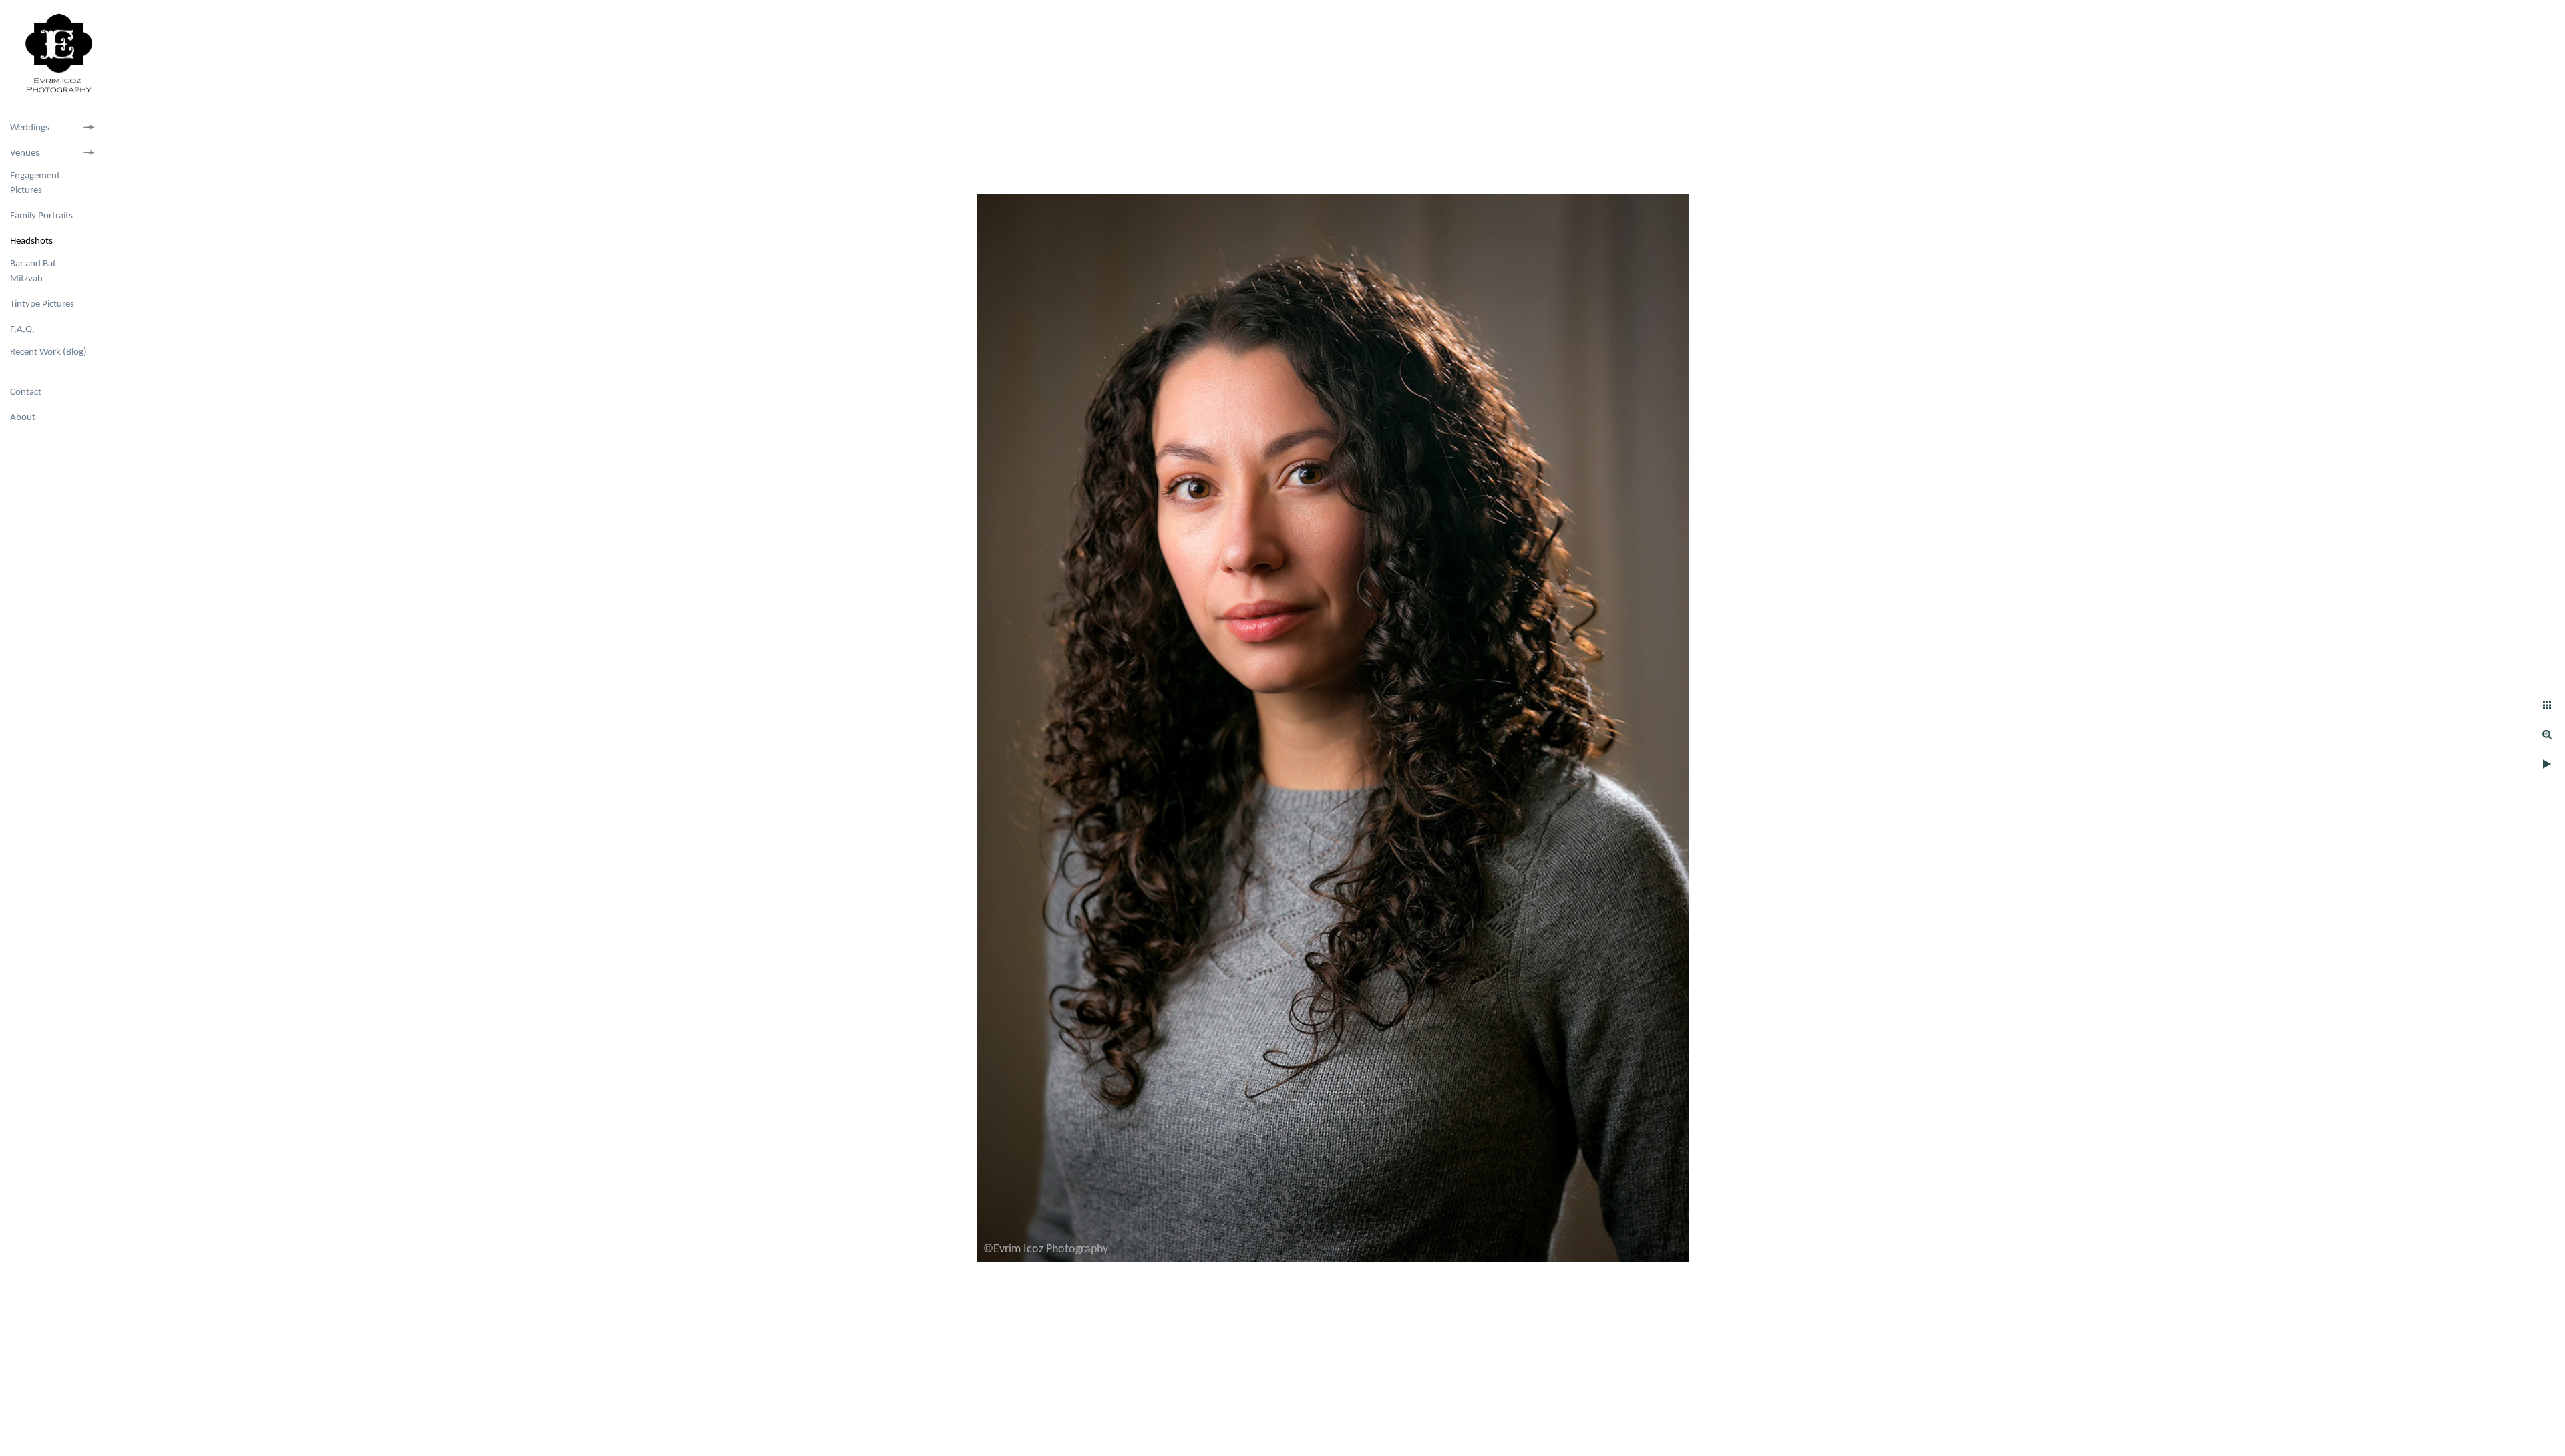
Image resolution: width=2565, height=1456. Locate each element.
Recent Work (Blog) (48, 352)
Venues (25, 153)
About (23, 418)
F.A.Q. (22, 330)
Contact (26, 392)
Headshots (31, 241)
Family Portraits (41, 216)
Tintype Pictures (42, 304)
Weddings (30, 128)
